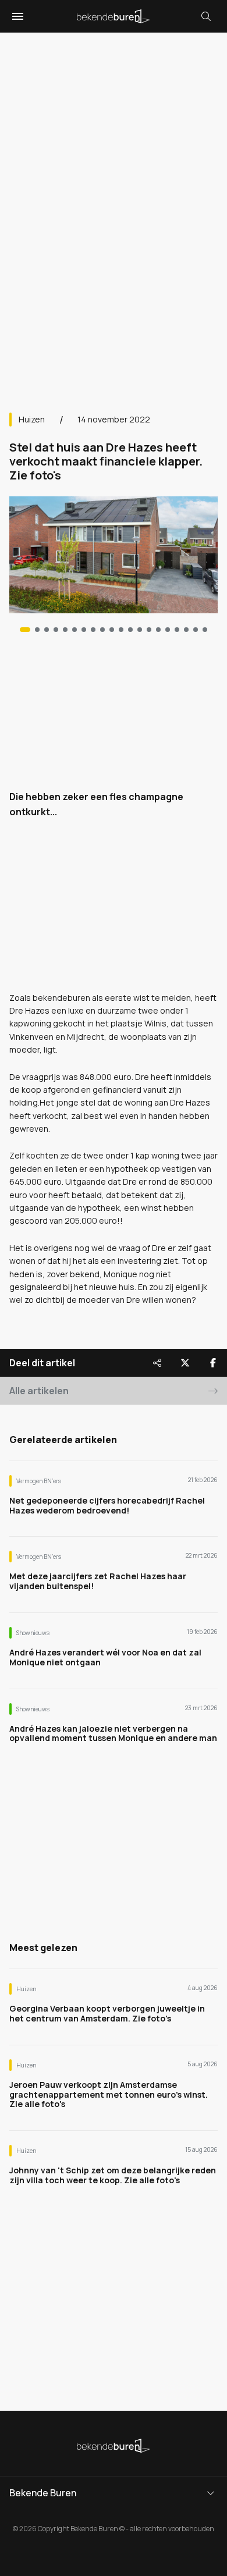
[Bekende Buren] (114, 16)
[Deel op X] (185, 1363)
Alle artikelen (39, 1391)
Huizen (32, 419)
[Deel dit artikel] (157, 1363)
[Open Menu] (16, 16)
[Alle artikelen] (205, 630)
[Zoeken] (206, 16)
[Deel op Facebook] (213, 1363)
